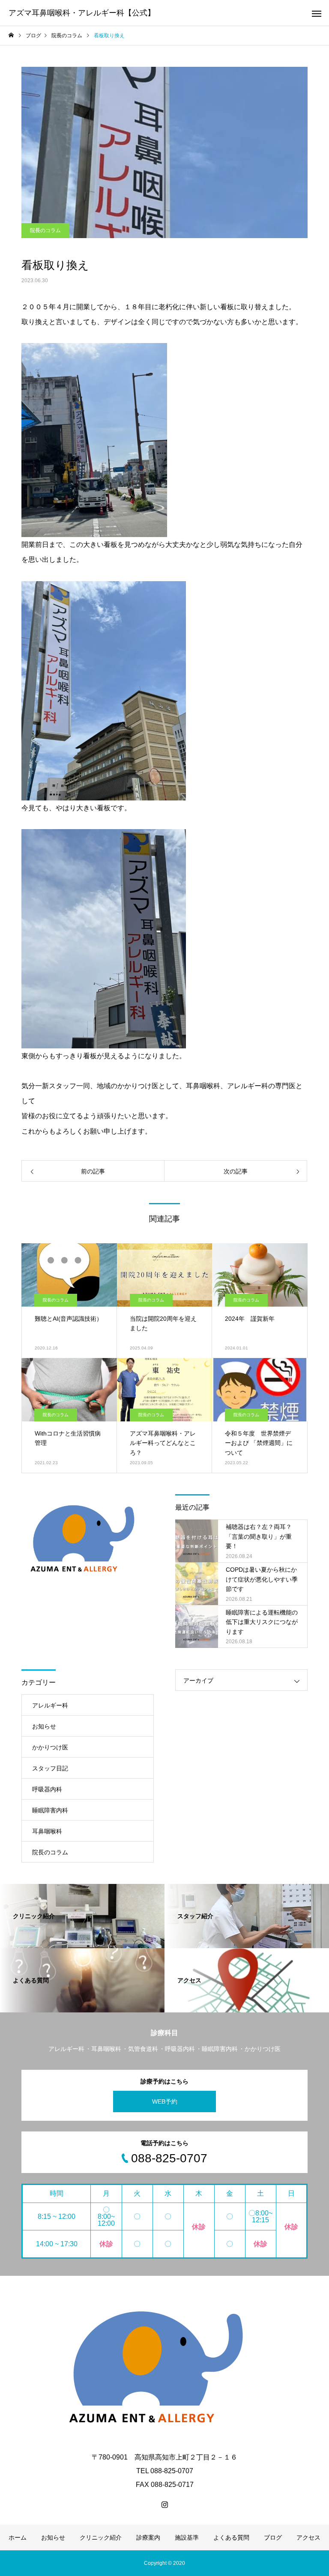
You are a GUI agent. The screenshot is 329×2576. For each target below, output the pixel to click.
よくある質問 (231, 2537)
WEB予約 (165, 2101)
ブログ (273, 2537)
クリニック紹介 (101, 2537)
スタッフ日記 (50, 1768)
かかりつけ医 (50, 1747)
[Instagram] (164, 2504)
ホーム (18, 2537)
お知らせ (44, 1726)
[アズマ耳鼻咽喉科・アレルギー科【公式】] (164, 2367)
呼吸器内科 (47, 1789)
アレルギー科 (50, 1705)
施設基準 (187, 2537)
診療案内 (148, 2537)
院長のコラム (45, 230)
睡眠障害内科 (50, 1810)
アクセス (308, 2537)
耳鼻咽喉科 (47, 1831)
